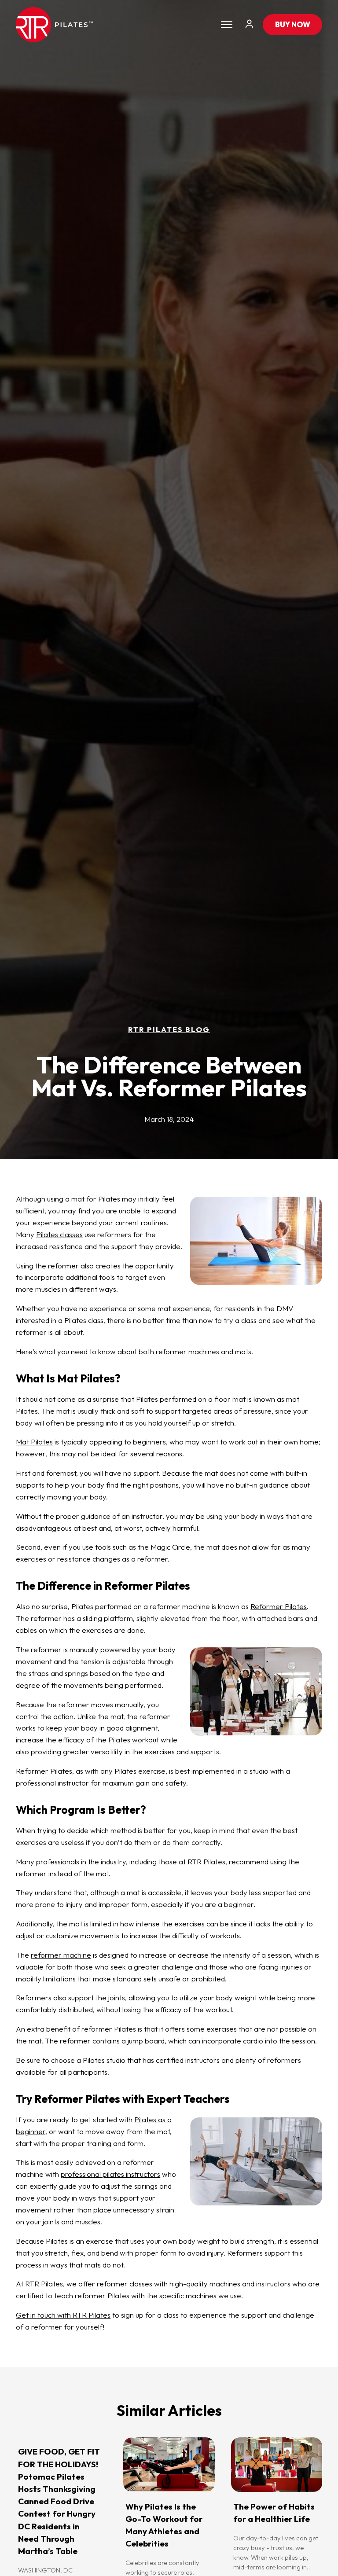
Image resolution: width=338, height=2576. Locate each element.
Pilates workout (134, 1740)
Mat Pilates (34, 1442)
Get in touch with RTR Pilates (63, 2315)
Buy (293, 24)
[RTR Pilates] (54, 25)
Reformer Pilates (279, 1606)
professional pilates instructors (110, 2174)
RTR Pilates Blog (169, 1029)
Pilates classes (59, 1234)
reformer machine (61, 1955)
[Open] (227, 25)
